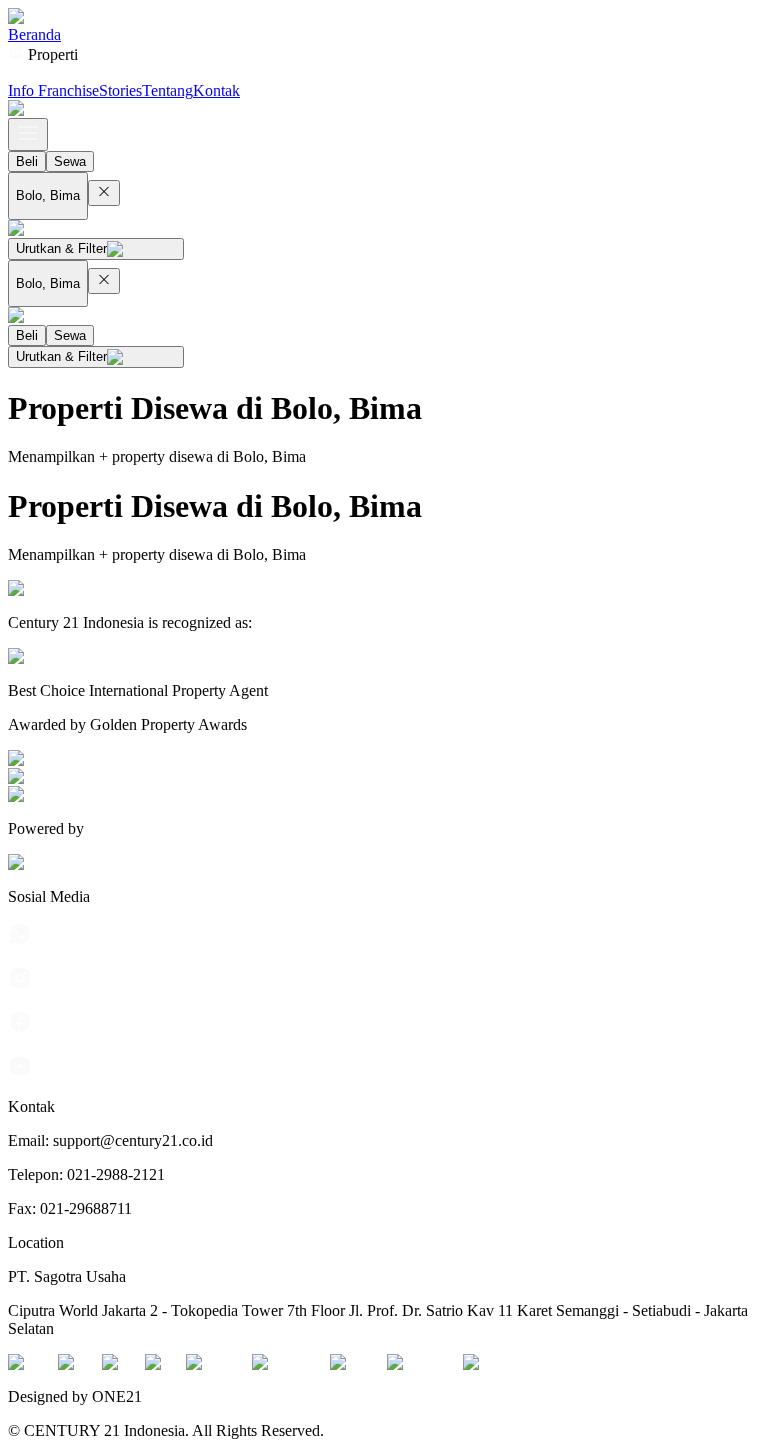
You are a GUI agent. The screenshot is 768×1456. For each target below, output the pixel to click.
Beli (27, 161)
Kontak (216, 90)
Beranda (34, 34)
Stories (120, 90)
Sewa (70, 161)
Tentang (167, 90)
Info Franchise (53, 90)
